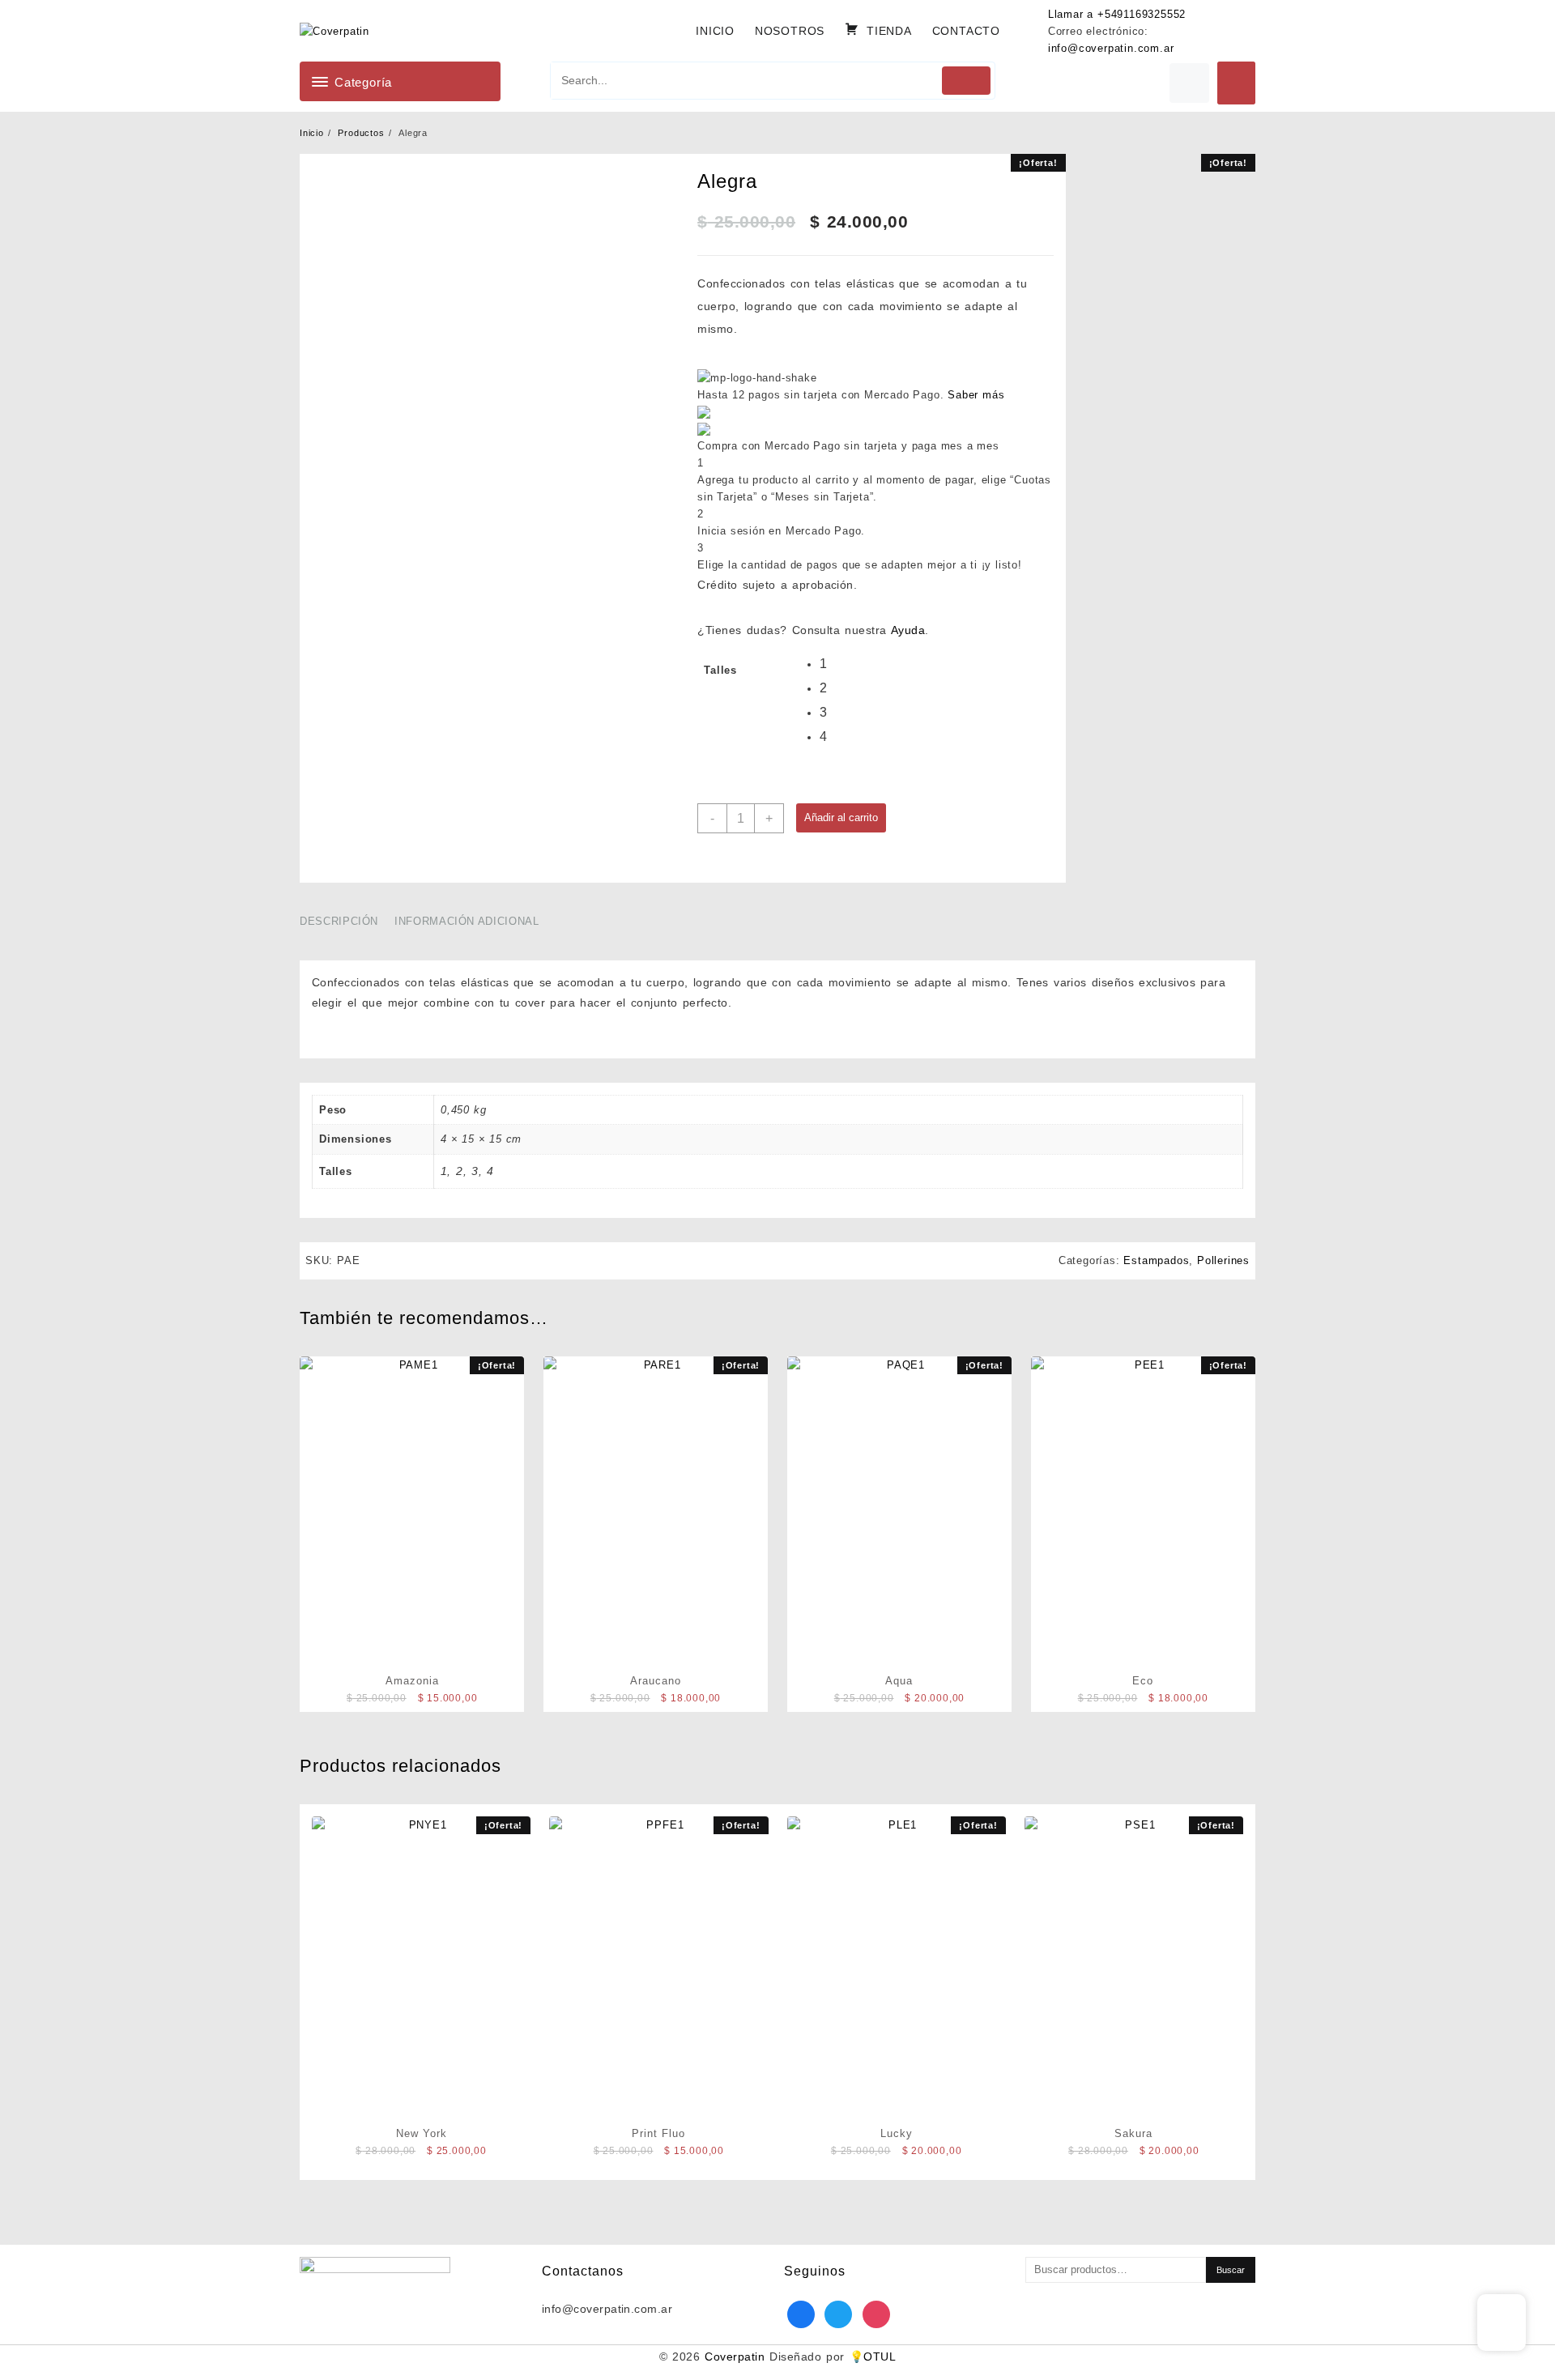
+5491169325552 (1142, 14)
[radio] (832, 666)
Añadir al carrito (841, 817)
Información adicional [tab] (467, 921)
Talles (720, 670)
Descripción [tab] (339, 921)
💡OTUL (873, 2357)
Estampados (1156, 1260)
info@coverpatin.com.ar (1111, 48)
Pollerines (1223, 1260)
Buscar (1231, 2270)
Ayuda (908, 630)
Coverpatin (735, 2357)
